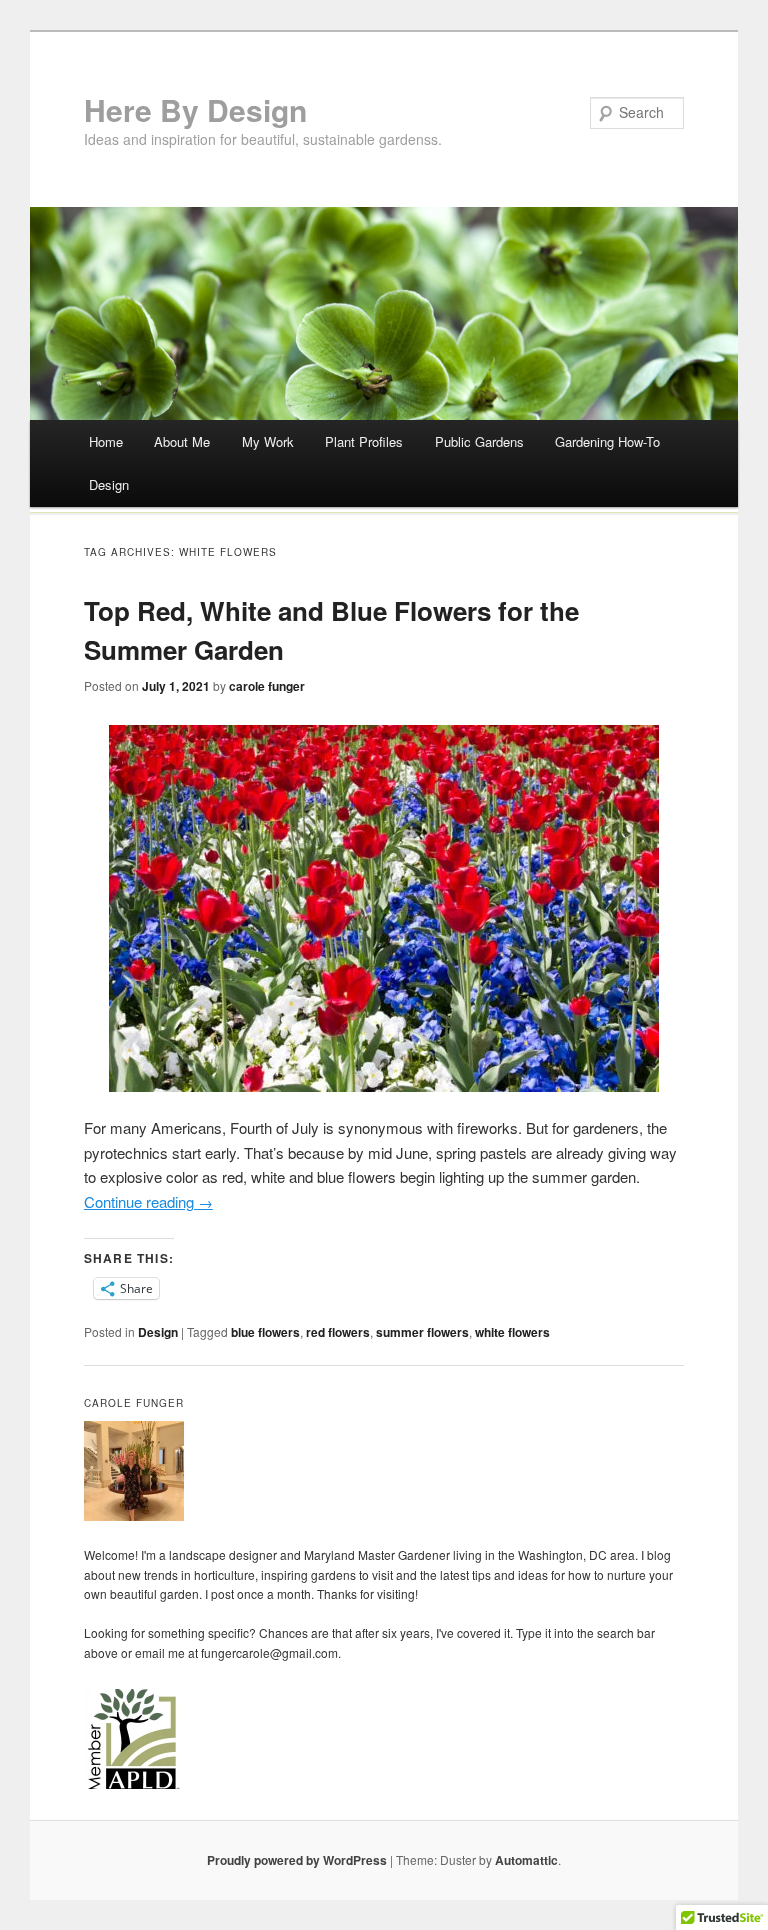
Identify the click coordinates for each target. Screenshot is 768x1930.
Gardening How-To (607, 441)
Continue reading (148, 1201)
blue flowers (265, 1332)
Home (106, 441)
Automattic (526, 1860)
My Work (268, 441)
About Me (182, 441)
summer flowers (422, 1332)
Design (109, 484)
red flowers (338, 1332)
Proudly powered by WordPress (297, 1860)
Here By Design (195, 109)
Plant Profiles (364, 441)
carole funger (267, 686)
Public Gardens (479, 441)
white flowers (512, 1332)
